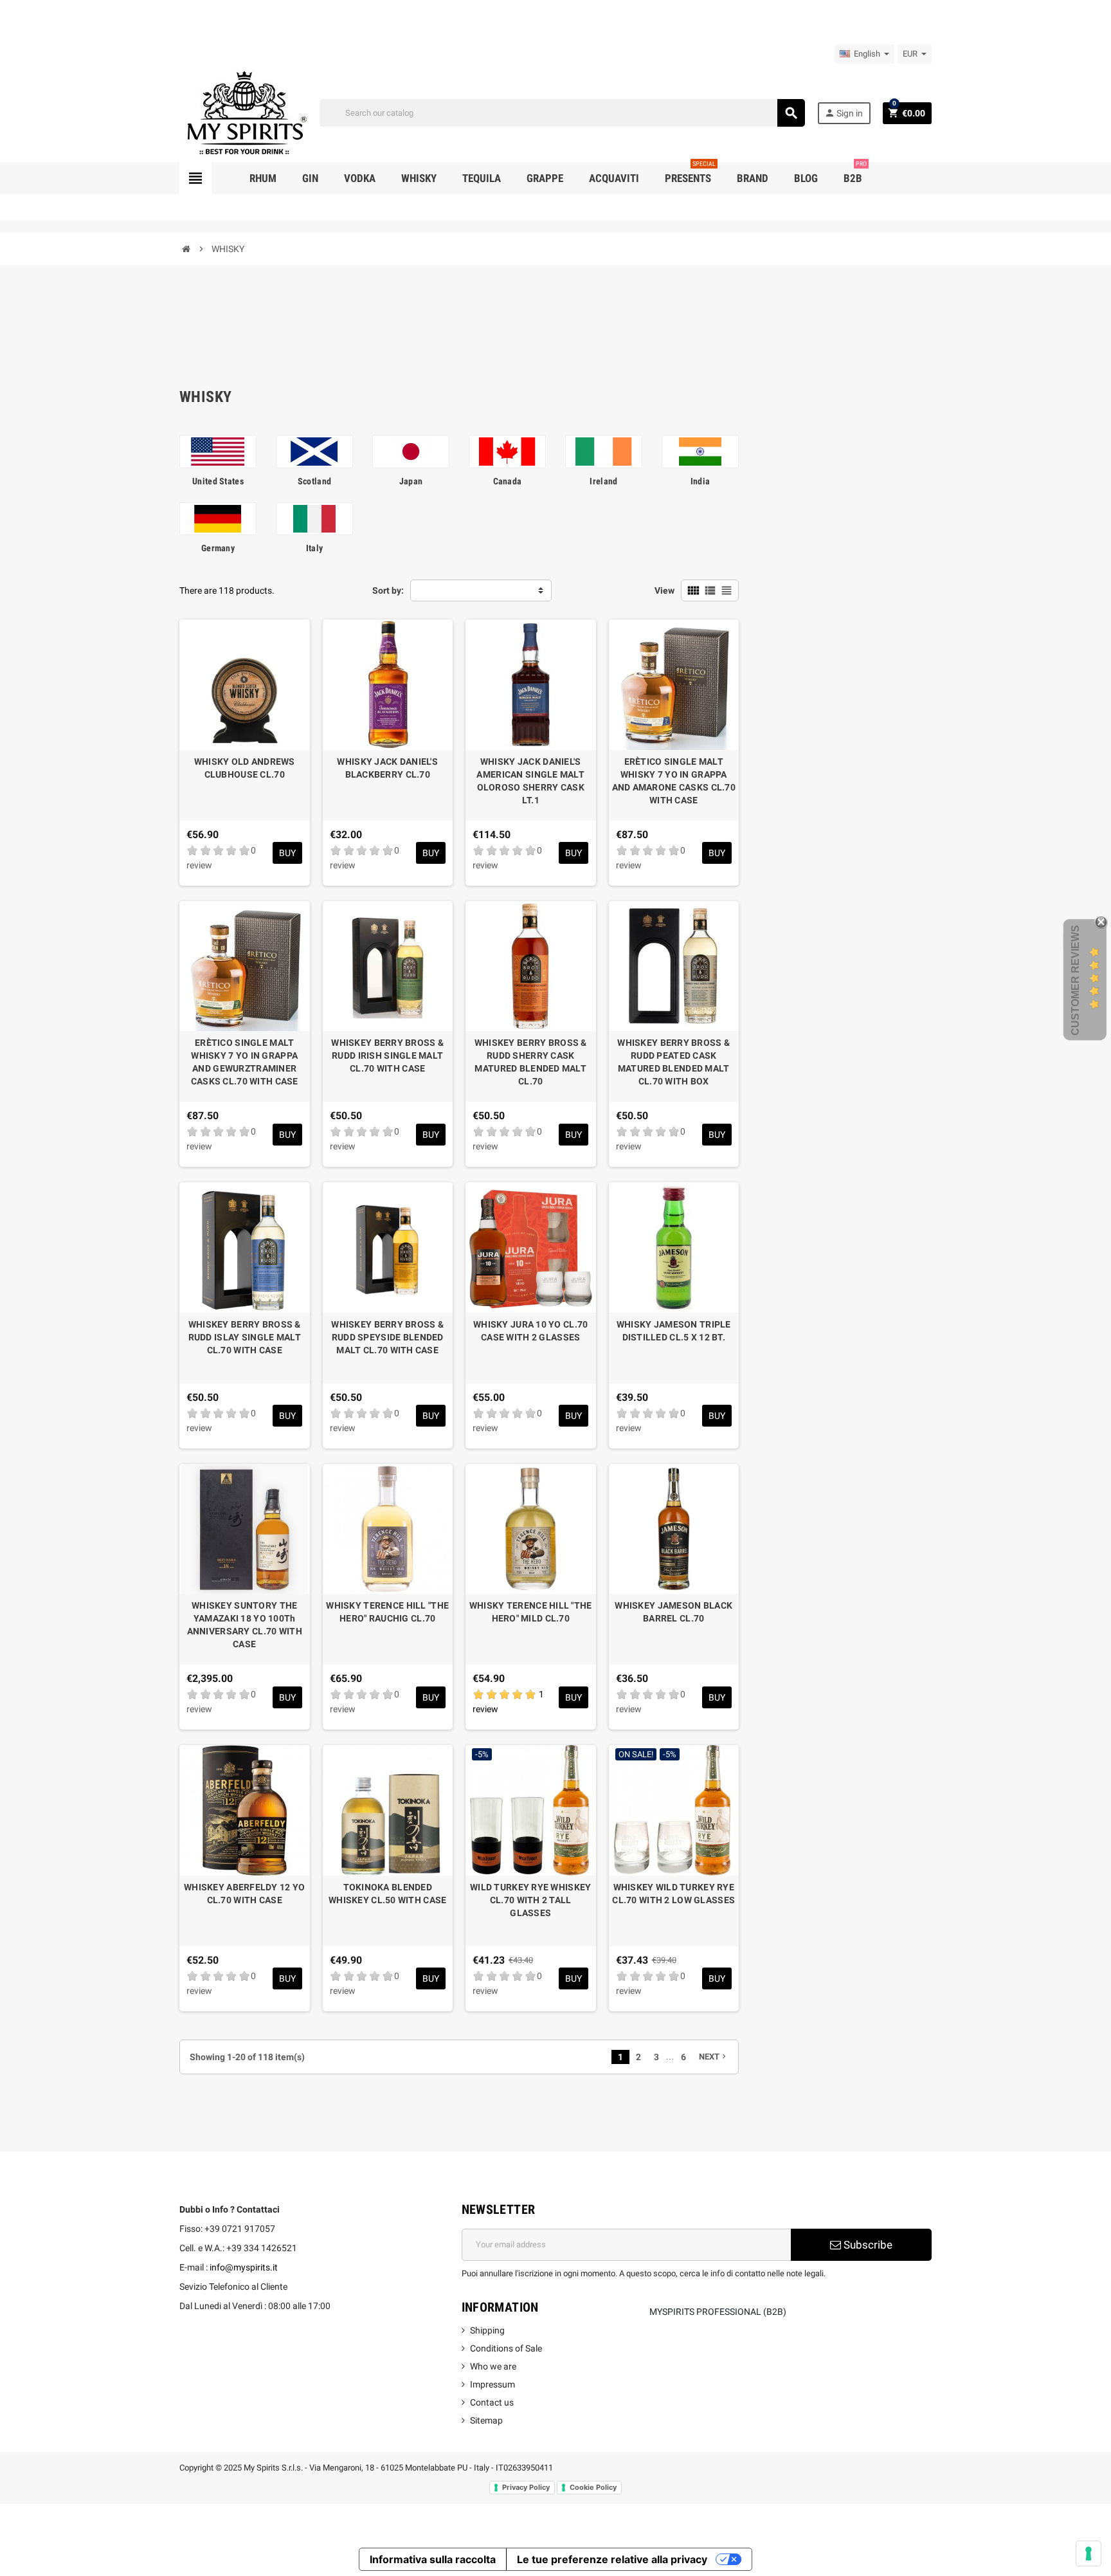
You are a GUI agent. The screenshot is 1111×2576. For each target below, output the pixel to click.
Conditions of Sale (506, 2348)
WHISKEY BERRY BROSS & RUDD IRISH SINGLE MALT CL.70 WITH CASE (387, 1055)
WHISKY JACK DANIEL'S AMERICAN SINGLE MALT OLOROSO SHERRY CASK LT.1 (530, 781)
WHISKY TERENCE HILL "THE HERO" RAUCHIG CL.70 (387, 1612)
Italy (314, 548)
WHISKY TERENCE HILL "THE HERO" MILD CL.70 (531, 1612)
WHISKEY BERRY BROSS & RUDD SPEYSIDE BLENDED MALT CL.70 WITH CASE (387, 1337)
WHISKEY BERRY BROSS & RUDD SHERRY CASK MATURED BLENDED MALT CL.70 (531, 1062)
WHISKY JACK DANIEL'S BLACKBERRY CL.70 (387, 768)
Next (714, 2057)
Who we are (493, 2366)
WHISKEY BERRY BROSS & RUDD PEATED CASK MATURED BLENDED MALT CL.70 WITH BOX (673, 1062)
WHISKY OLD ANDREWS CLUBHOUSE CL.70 (245, 768)
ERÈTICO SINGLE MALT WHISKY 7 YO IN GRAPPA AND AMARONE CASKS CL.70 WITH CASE (674, 781)
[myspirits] (244, 112)
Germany (218, 548)
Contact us (492, 2402)
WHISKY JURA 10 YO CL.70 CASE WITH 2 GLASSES (530, 1331)
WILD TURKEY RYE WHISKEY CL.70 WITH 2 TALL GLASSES (530, 1900)
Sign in (844, 113)
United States (218, 481)
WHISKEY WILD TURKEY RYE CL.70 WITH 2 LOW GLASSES (673, 1894)
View (664, 590)
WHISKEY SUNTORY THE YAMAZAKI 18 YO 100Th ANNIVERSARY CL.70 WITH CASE (245, 1625)
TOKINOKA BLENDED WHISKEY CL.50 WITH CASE (387, 1894)
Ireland (603, 481)
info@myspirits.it (244, 2267)
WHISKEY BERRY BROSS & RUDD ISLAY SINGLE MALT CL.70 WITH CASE (245, 1337)
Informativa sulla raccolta (433, 2559)
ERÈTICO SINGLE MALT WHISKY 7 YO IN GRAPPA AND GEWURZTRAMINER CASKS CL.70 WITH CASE (245, 1062)
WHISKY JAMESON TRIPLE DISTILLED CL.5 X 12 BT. (674, 1331)
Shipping (487, 2330)
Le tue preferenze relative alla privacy (612, 2559)
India (700, 481)
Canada (508, 481)
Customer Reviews (1075, 980)
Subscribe (867, 2245)
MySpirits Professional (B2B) (718, 2312)
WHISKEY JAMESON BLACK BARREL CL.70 (673, 1612)
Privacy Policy (526, 2487)
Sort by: (388, 590)
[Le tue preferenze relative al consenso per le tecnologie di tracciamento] (1088, 2553)
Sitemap (486, 2420)
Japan (411, 481)
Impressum (492, 2384)
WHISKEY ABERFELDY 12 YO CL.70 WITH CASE (244, 1894)
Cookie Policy (593, 2487)
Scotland (314, 481)
